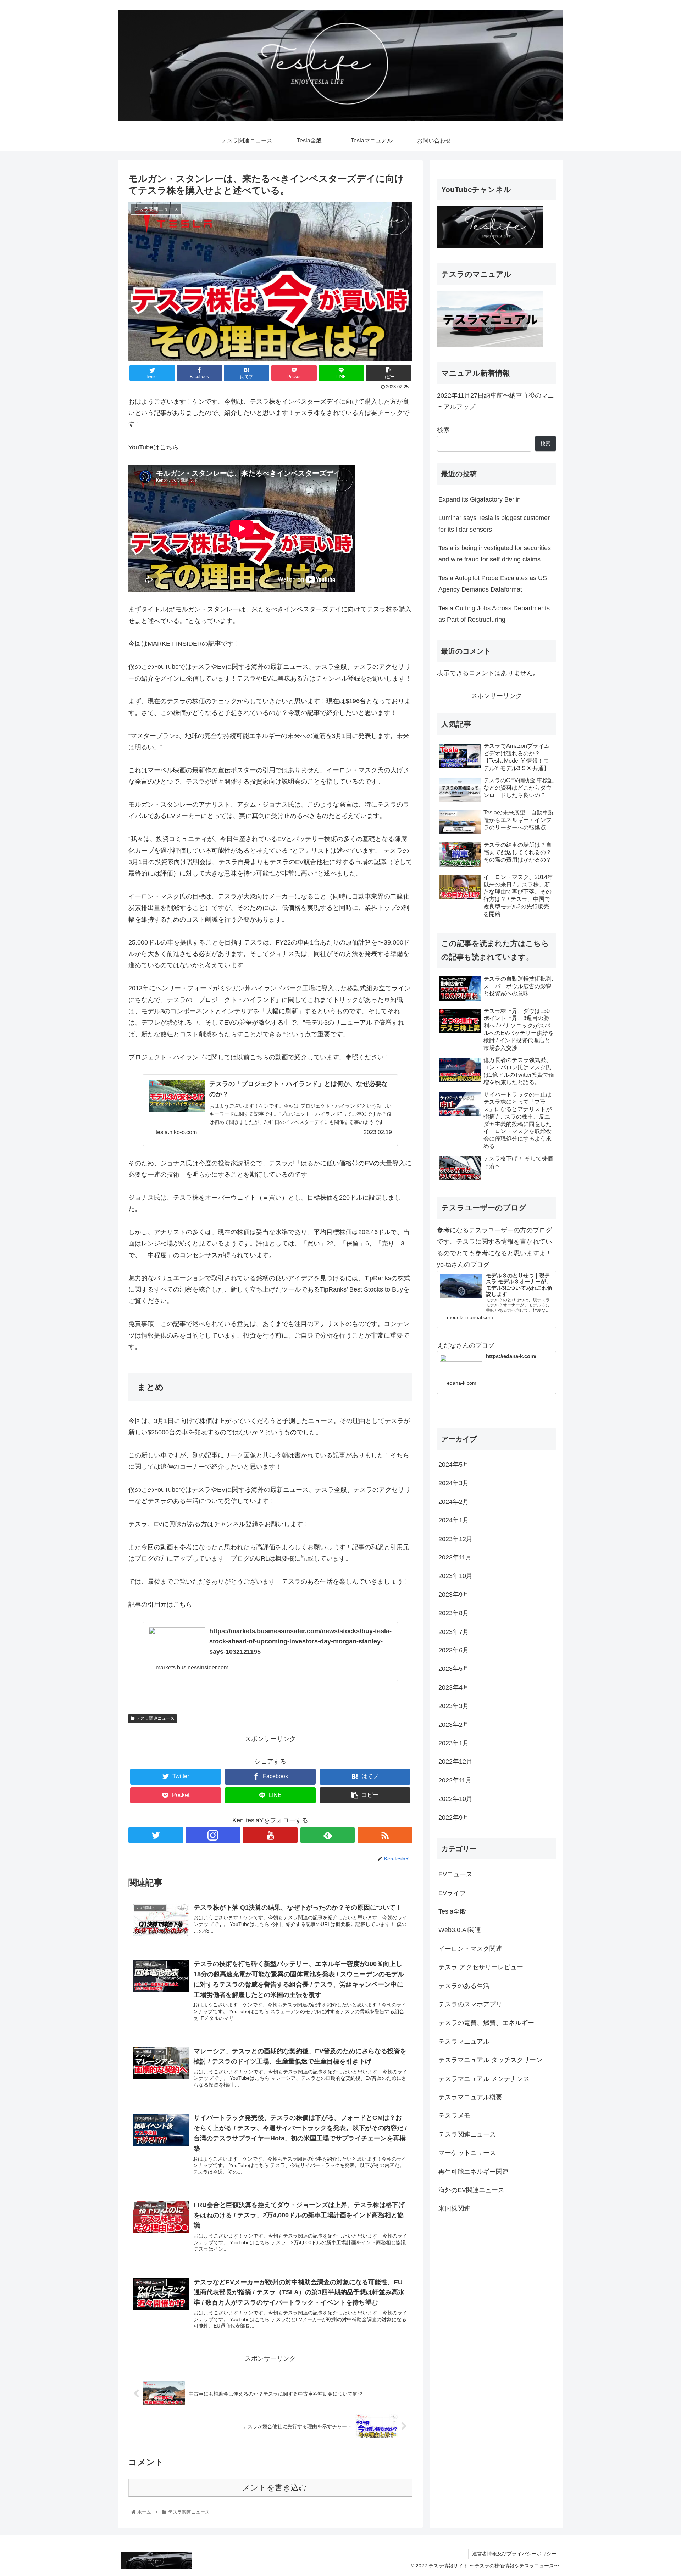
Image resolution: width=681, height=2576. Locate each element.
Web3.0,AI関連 (460, 1930)
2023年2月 (454, 1725)
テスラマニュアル (464, 2042)
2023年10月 (455, 1576)
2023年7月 (454, 1632)
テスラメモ (454, 2116)
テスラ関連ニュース (155, 1718)
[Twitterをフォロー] (156, 1835)
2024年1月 (454, 1520)
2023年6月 (454, 1650)
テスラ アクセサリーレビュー (481, 1967)
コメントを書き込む (270, 2488)
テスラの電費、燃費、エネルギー (486, 2023)
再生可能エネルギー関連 (474, 2172)
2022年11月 (455, 1780)
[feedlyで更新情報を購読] (328, 1835)
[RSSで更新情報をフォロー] (385, 1835)
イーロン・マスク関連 (470, 1949)
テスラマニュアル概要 (470, 2097)
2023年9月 (454, 1595)
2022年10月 (455, 1799)
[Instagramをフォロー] (213, 1835)
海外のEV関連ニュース (471, 2190)
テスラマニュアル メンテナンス (484, 2079)
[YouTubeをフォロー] (270, 1835)
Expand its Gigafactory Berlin (480, 499)
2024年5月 (454, 1465)
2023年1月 (454, 1743)
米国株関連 (454, 2208)
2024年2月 (454, 1502)
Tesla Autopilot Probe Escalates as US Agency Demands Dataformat (493, 584)
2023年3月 (454, 1706)
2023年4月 (454, 1687)
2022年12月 (455, 1762)
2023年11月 (455, 1557)
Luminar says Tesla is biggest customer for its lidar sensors (494, 523)
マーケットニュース (467, 2153)
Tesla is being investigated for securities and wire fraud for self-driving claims (495, 554)
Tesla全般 (452, 1911)
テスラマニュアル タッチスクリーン (490, 2060)
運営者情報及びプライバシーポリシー (514, 2554)
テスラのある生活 (464, 1986)
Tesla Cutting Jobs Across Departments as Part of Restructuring (494, 614)
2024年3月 (454, 1483)
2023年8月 (454, 1613)
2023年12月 (455, 1539)
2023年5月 (454, 1669)
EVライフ (452, 1893)
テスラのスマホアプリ (470, 2004)
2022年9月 (454, 1818)
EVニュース (455, 1874)
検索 (443, 430)
